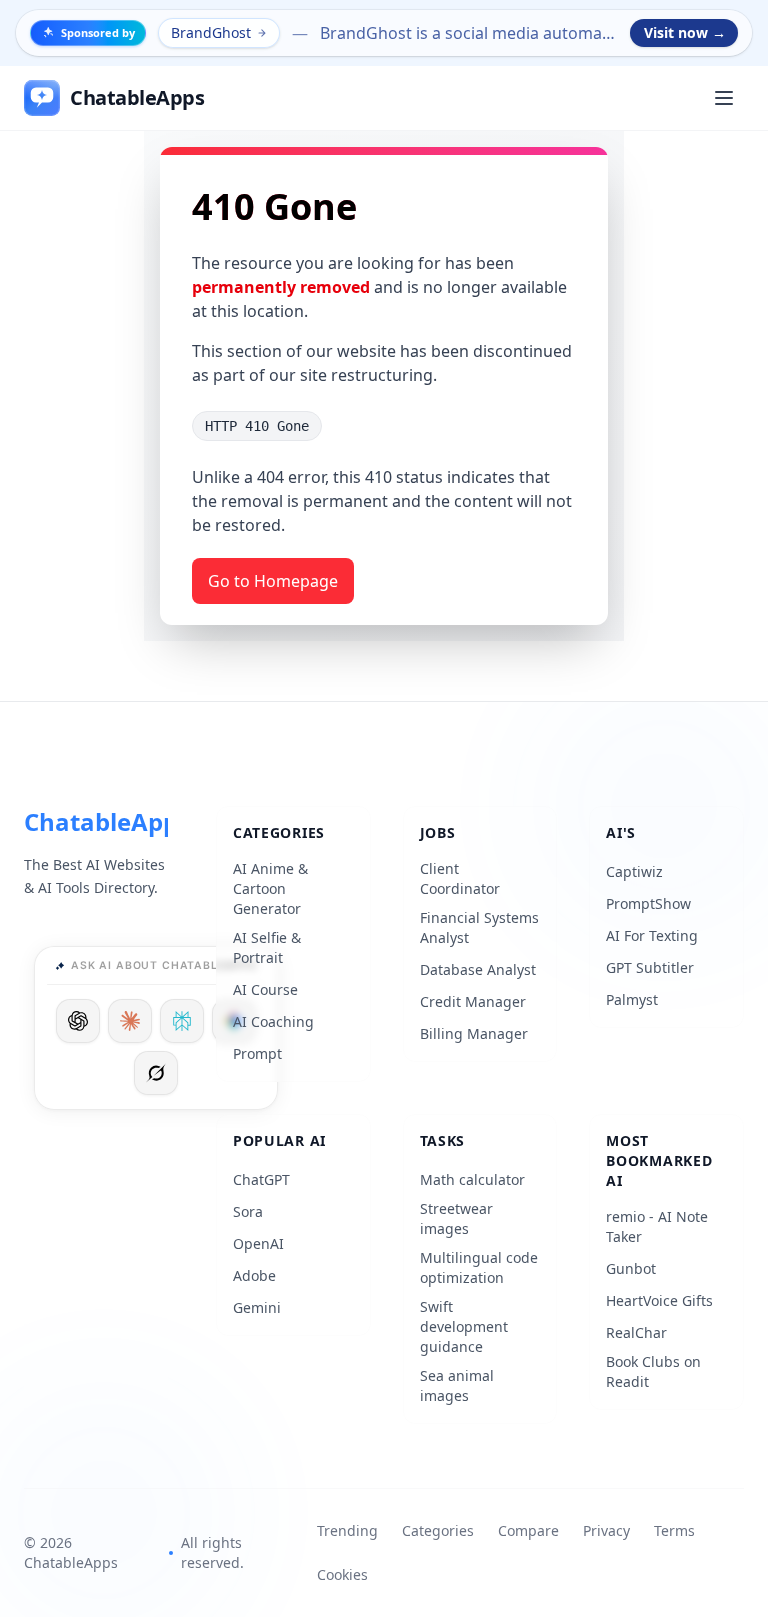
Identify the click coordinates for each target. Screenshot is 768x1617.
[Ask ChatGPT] (78, 1021)
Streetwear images (456, 1218)
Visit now (685, 32)
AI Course (265, 989)
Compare (528, 1530)
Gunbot (631, 1268)
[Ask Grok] (156, 1073)
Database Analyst (478, 969)
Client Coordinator (460, 878)
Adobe (254, 1275)
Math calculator (472, 1179)
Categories (438, 1530)
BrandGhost (211, 32)
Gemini (257, 1307)
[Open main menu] (724, 98)
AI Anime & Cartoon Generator (270, 888)
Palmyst (632, 999)
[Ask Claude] (130, 1021)
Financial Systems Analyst (479, 927)
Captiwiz (634, 871)
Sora (248, 1211)
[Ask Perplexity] (182, 1021)
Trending (347, 1530)
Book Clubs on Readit (653, 1371)
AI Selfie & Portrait (267, 947)
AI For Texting (652, 935)
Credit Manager (473, 1001)
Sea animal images (457, 1385)
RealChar (636, 1332)
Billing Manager (474, 1033)
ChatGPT (261, 1179)
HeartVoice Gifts (659, 1300)
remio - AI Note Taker (657, 1226)
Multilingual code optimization (479, 1267)
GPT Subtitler (650, 967)
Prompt (257, 1053)
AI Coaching (273, 1021)
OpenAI (258, 1243)
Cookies (342, 1574)
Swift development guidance (464, 1326)
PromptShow (648, 903)
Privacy (606, 1530)
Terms (674, 1530)
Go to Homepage (273, 581)
